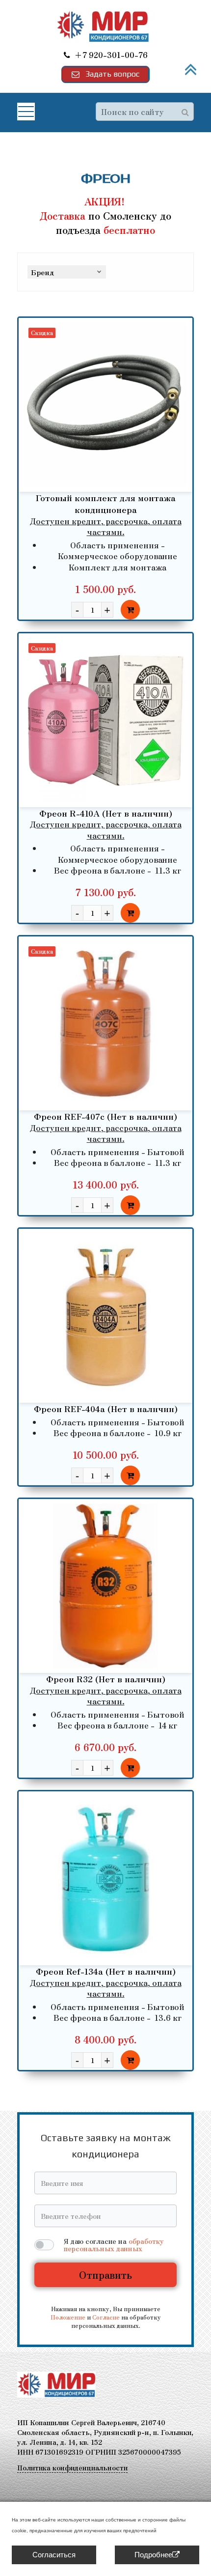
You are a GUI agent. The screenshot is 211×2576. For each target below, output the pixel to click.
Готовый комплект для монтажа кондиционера (106, 503)
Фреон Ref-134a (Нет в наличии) (106, 1971)
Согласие (106, 2317)
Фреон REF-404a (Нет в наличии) (106, 1408)
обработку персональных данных (114, 2245)
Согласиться (54, 2555)
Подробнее (153, 2555)
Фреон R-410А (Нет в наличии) (106, 813)
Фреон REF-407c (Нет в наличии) (105, 1116)
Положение (68, 2317)
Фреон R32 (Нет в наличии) (106, 1679)
